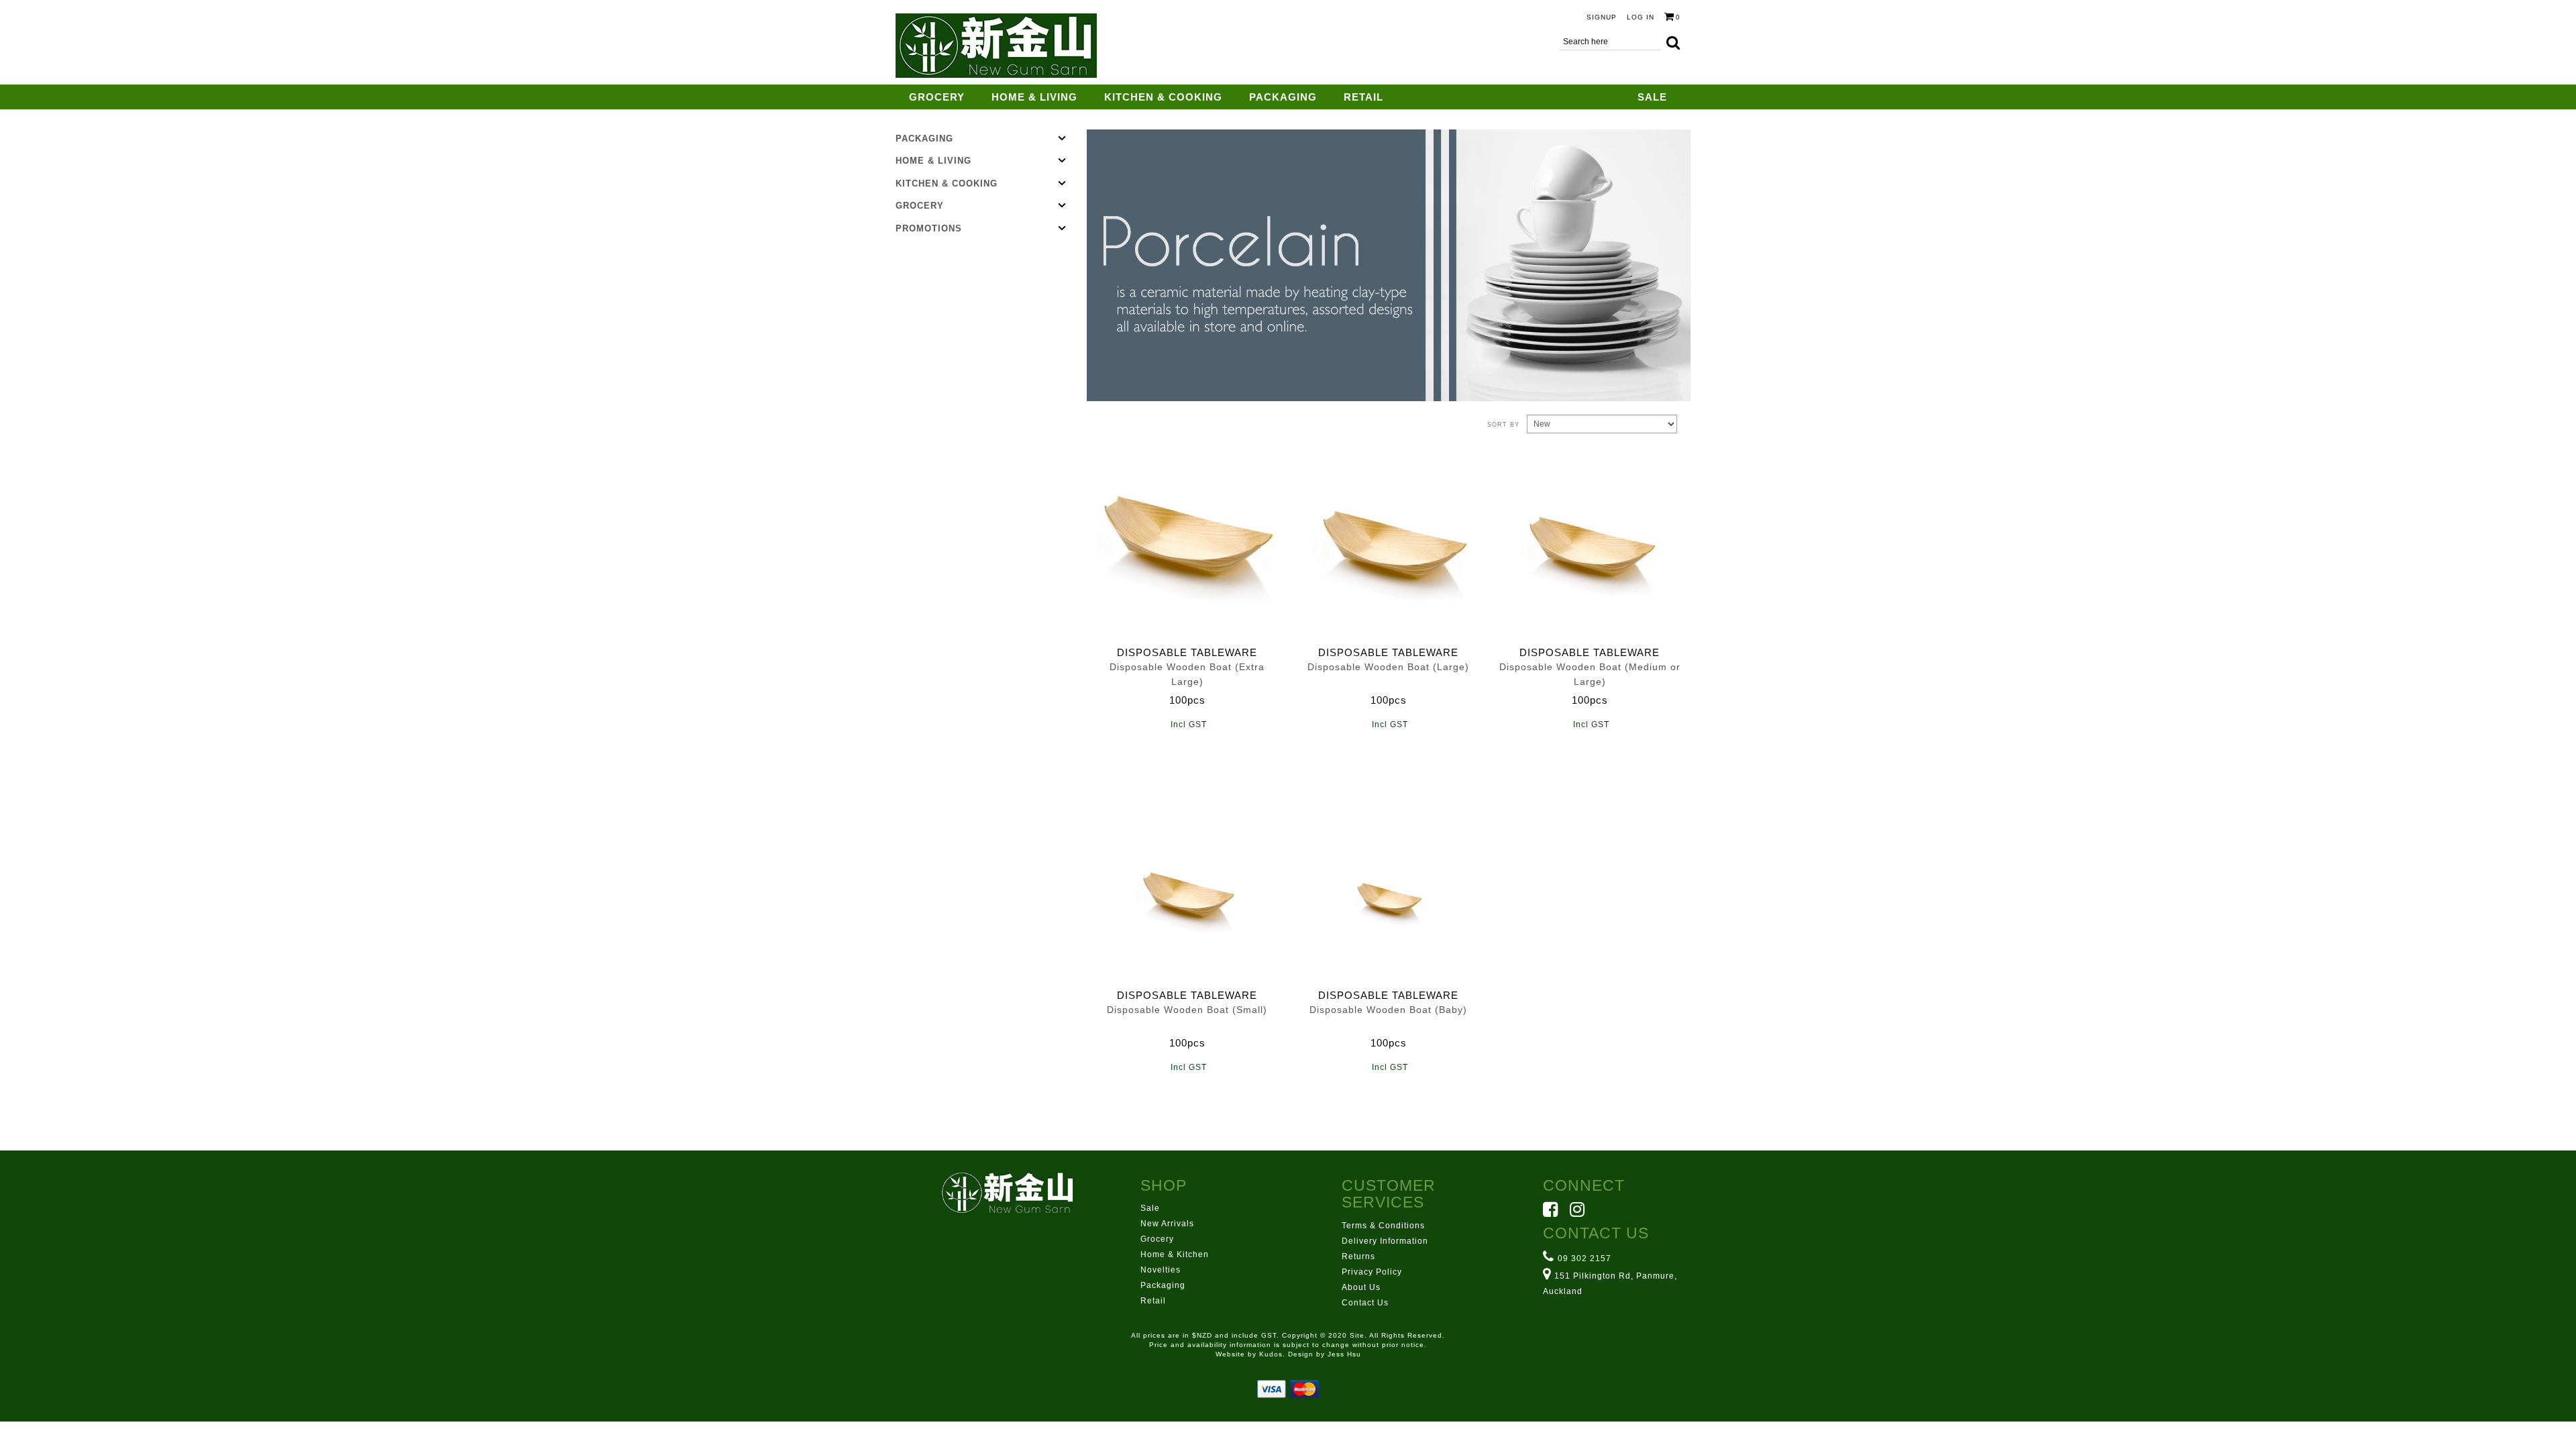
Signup (1602, 17)
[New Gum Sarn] (996, 46)
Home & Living (1034, 97)
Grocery (937, 97)
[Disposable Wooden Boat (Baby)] (1389, 886)
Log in (1641, 17)
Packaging (1283, 97)
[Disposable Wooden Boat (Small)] (1187, 886)
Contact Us (1365, 1303)
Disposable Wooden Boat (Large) (1388, 667)
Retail (1363, 97)
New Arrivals (1167, 1224)
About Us (1361, 1287)
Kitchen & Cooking (1163, 97)
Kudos (1271, 1354)
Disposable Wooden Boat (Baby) (1388, 1010)
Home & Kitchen (1175, 1254)
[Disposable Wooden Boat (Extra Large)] (1187, 543)
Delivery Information (1385, 1241)
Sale (1652, 97)
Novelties (1161, 1270)
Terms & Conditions (1383, 1226)
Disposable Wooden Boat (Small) (1187, 1010)
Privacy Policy (1372, 1272)
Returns (1358, 1256)
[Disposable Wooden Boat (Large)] (1389, 543)
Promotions (929, 228)
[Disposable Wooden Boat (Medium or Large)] (1590, 543)
